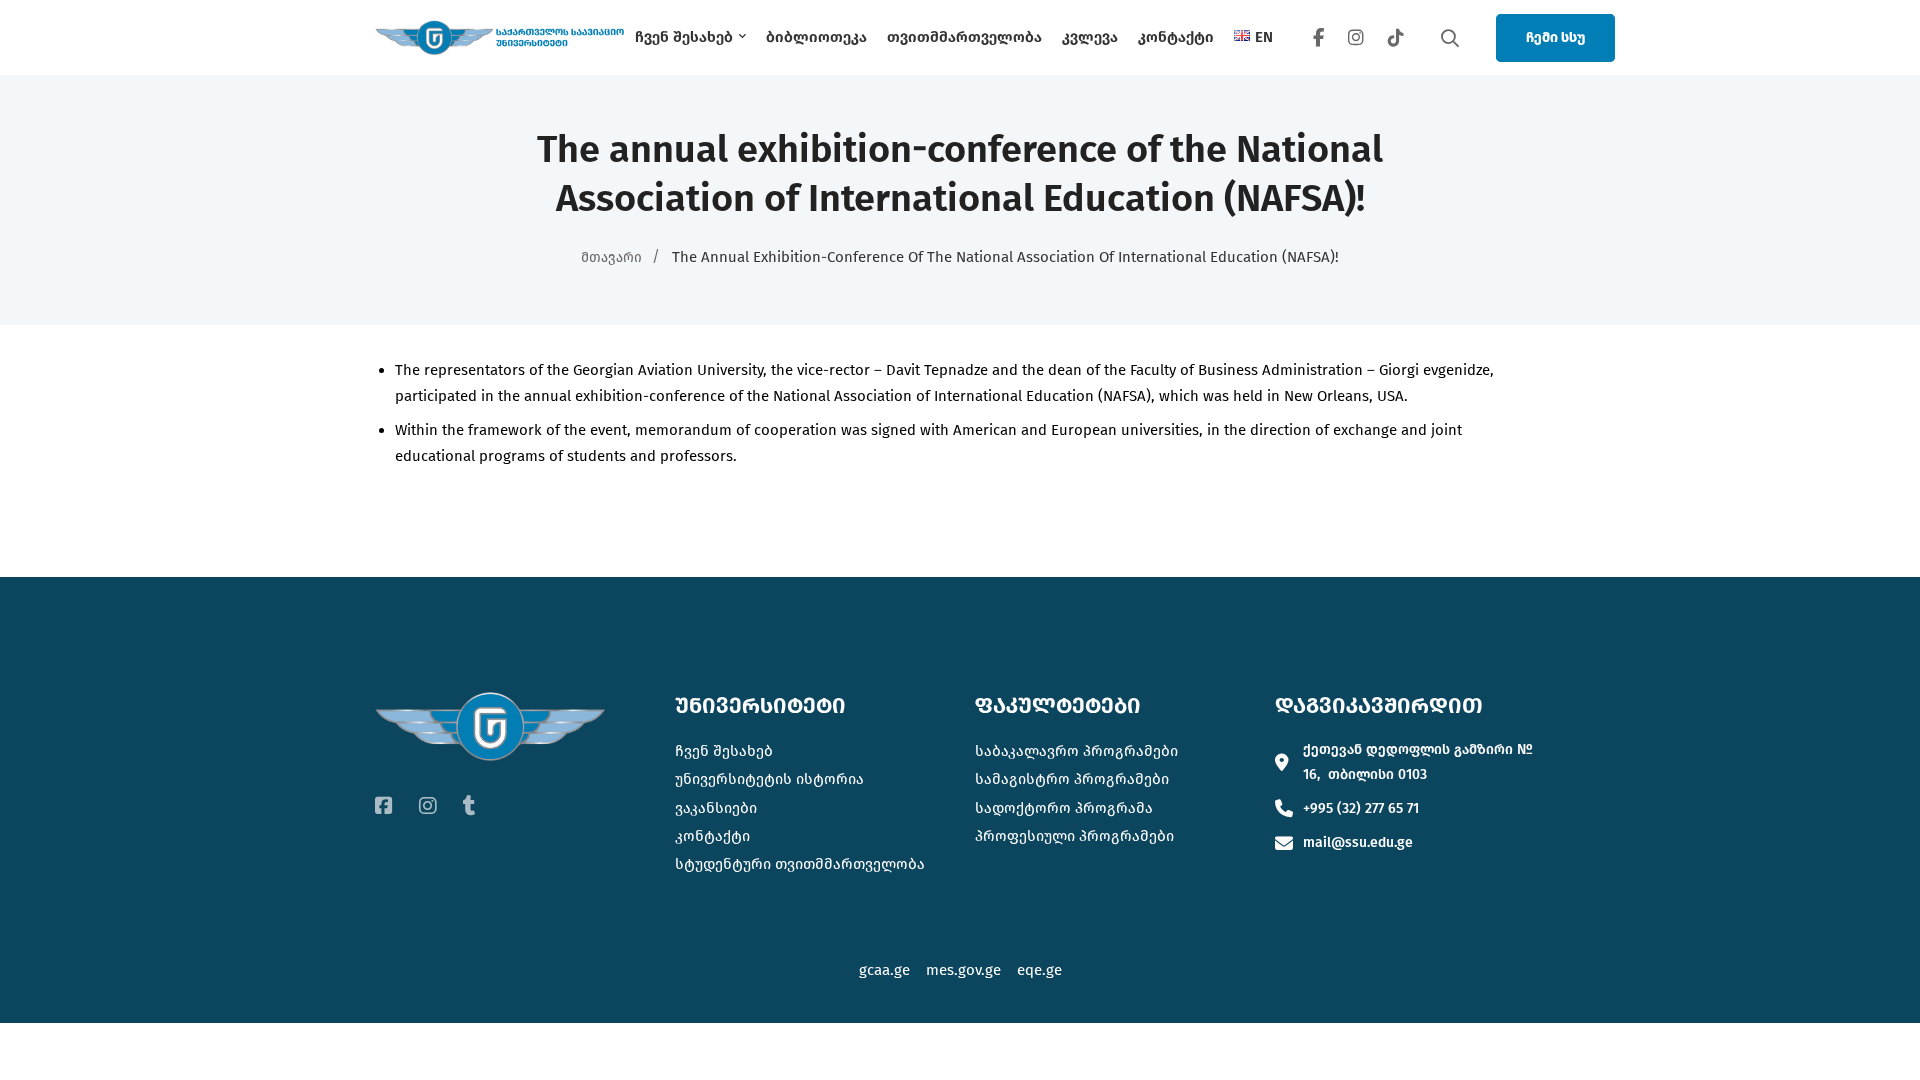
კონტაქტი (712, 836)
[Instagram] (1356, 37)
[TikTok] (1396, 37)
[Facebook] (1318, 37)
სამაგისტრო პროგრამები (1072, 779)
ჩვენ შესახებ (724, 751)
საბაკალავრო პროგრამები (1076, 751)
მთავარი (611, 257)
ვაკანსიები (716, 808)
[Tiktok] (469, 806)
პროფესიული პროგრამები (1074, 836)
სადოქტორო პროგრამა (1064, 808)
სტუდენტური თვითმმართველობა (800, 864)
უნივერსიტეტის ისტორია (769, 779)
